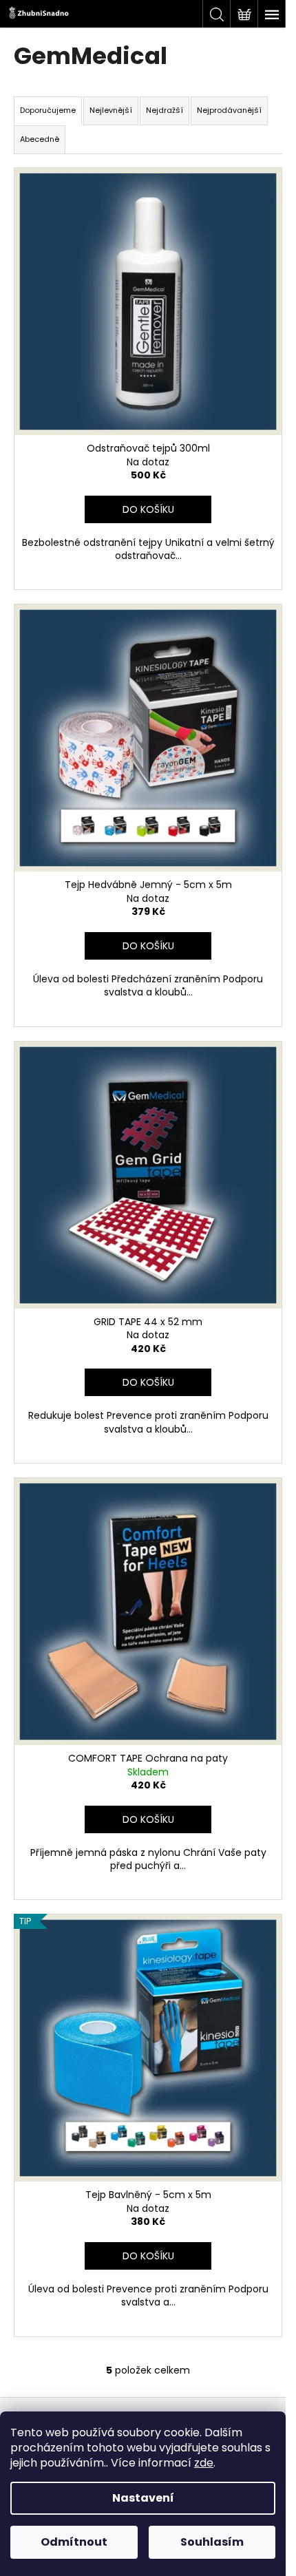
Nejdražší (165, 110)
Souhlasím (212, 2542)
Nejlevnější (111, 110)
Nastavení (143, 2498)
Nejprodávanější (229, 110)
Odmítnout (74, 2542)
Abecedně (40, 139)
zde (204, 2463)
